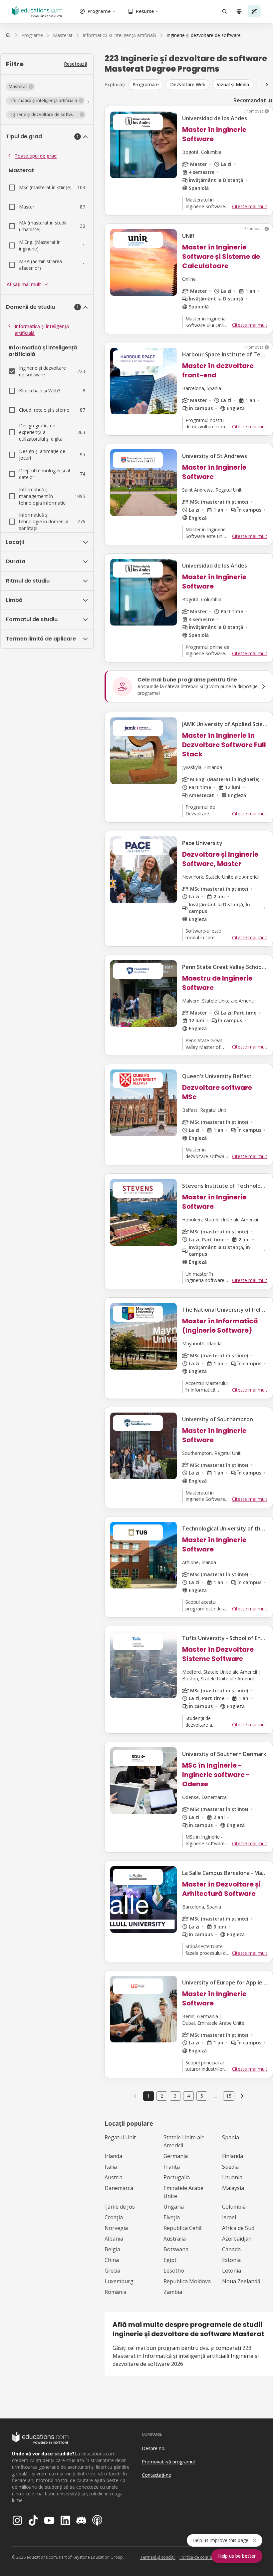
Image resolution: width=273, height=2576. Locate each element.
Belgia (112, 2249)
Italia (111, 2167)
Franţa (172, 2167)
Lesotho (174, 2271)
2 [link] (162, 2096)
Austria (114, 2177)
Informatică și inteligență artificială (42, 330)
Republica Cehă (183, 2228)
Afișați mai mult (24, 284)
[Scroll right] (267, 85)
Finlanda (233, 2156)
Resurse (145, 11)
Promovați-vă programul (168, 2462)
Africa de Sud (238, 2228)
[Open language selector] (239, 11)
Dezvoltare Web (188, 84)
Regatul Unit (120, 2137)
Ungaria (174, 2207)
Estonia (231, 2260)
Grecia (112, 2271)
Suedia (230, 2167)
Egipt (170, 2260)
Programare (146, 84)
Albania (114, 2239)
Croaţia (114, 2217)
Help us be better (237, 2556)
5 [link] (202, 2096)
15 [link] (229, 2096)
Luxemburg (119, 2281)
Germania (176, 2156)
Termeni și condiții (158, 2557)
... (215, 2096)
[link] (204, 35)
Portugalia (177, 2177)
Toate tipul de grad (36, 156)
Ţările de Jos (120, 2207)
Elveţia (172, 2217)
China (112, 2260)
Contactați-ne (156, 2475)
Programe (99, 11)
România (116, 2292)
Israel (229, 2217)
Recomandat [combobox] (250, 100)
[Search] (224, 11)
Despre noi (154, 2448)
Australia (175, 2239)
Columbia (234, 2207)
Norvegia (116, 2228)
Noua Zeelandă (241, 2281)
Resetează (76, 64)
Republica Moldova (187, 2281)
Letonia (232, 2271)
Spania (231, 2137)
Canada (231, 2249)
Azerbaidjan (237, 2239)
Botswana (176, 2249)
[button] (20, 87)
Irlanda (113, 2156)
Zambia (173, 2292)
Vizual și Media (233, 84)
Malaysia (233, 2188)
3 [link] (175, 2096)
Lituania (232, 2177)
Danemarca (119, 2188)
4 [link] (188, 2096)
